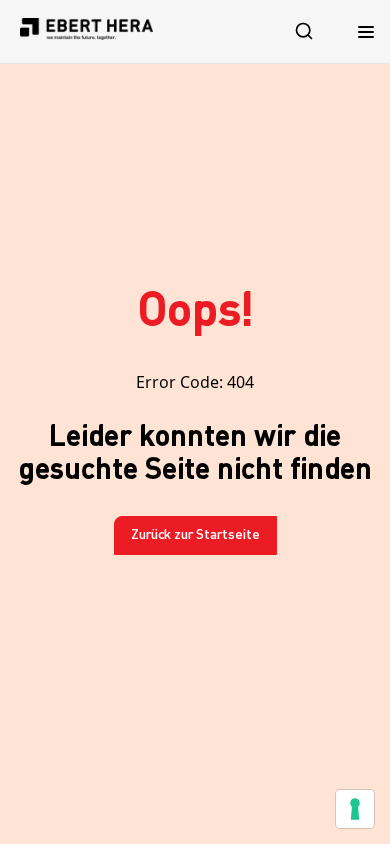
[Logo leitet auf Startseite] (86, 31)
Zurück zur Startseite (195, 535)
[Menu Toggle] (366, 31)
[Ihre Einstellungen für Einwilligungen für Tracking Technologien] (355, 809)
